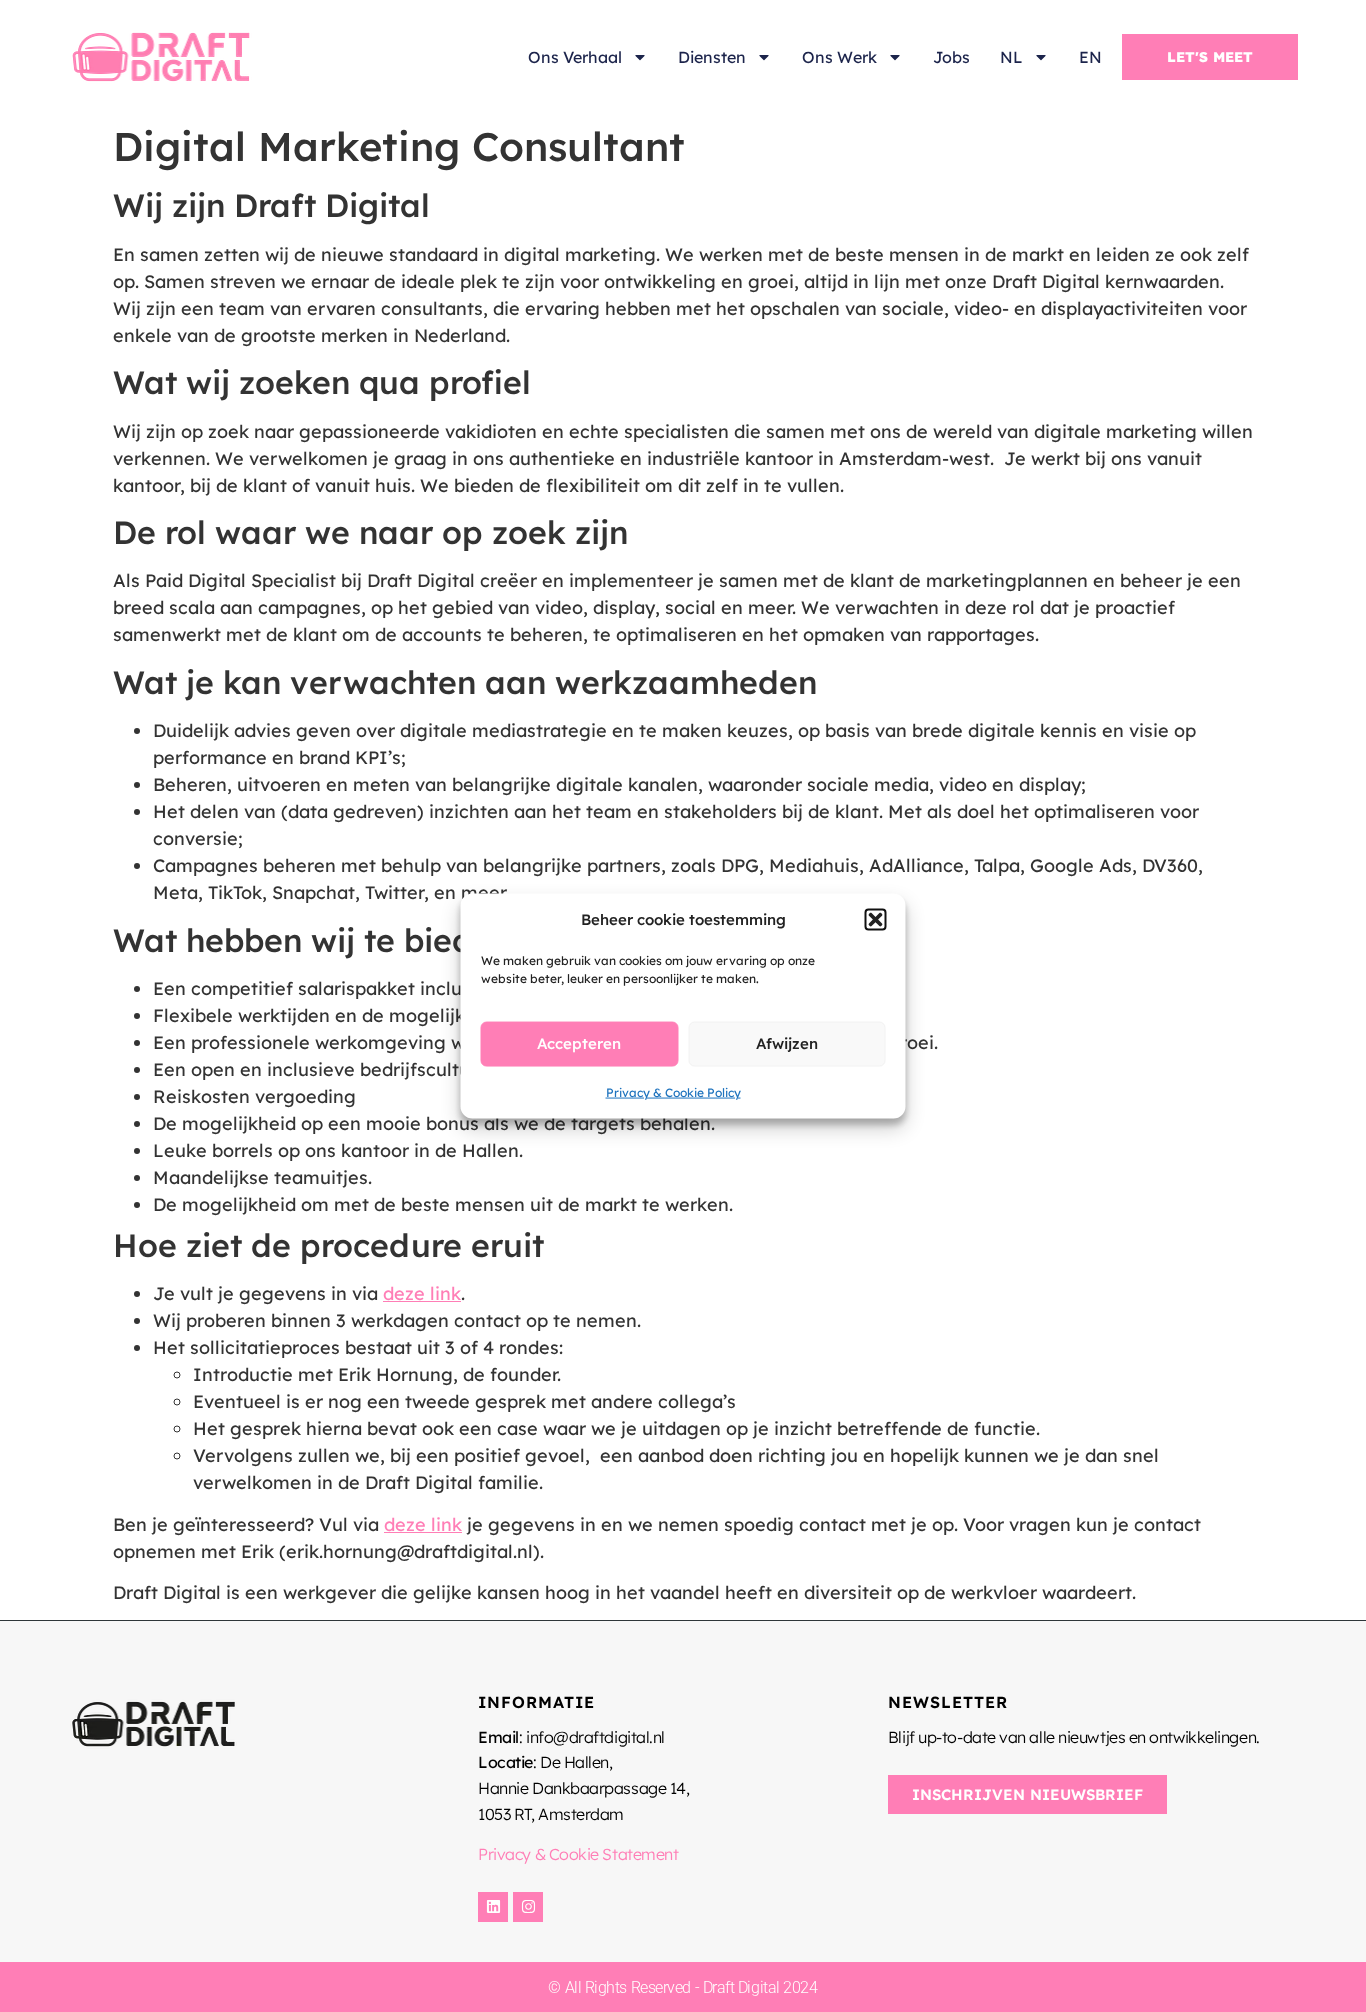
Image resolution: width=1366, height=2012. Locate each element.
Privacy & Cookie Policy (673, 1091)
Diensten (712, 57)
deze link (422, 1293)
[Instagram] (528, 1907)
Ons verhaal (575, 57)
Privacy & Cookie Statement (578, 1854)
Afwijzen (787, 1043)
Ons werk (839, 57)
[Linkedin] (493, 1907)
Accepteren (579, 1043)
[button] (876, 920)
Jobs (951, 57)
